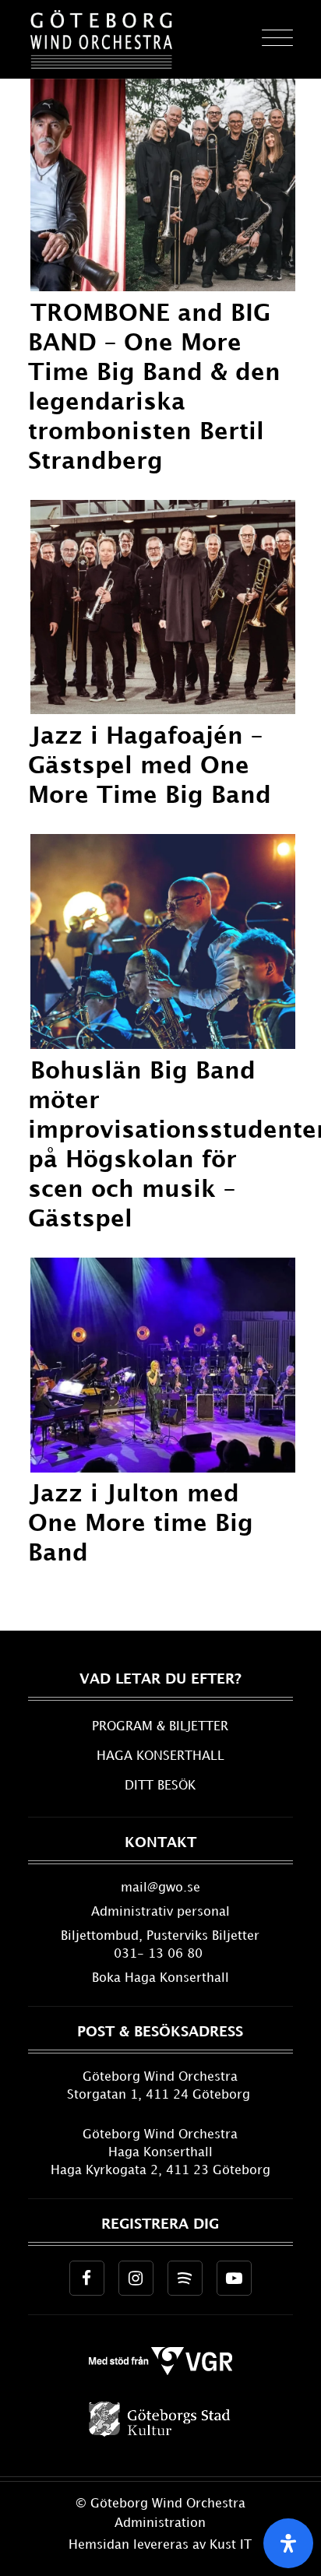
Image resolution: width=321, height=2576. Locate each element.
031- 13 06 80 (160, 1954)
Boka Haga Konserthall (160, 1978)
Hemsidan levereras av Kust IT (160, 2545)
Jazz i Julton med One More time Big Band (141, 1524)
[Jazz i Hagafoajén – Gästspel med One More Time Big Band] (163, 710)
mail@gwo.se (160, 1888)
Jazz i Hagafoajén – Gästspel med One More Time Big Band (150, 766)
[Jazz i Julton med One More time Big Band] (163, 1468)
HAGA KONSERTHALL (160, 1756)
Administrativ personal (160, 1912)
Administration (160, 2523)
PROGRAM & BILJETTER (160, 1727)
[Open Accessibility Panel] (288, 2543)
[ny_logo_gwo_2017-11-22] (101, 39)
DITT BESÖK (160, 1786)
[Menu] (270, 39)
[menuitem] (270, 39)
